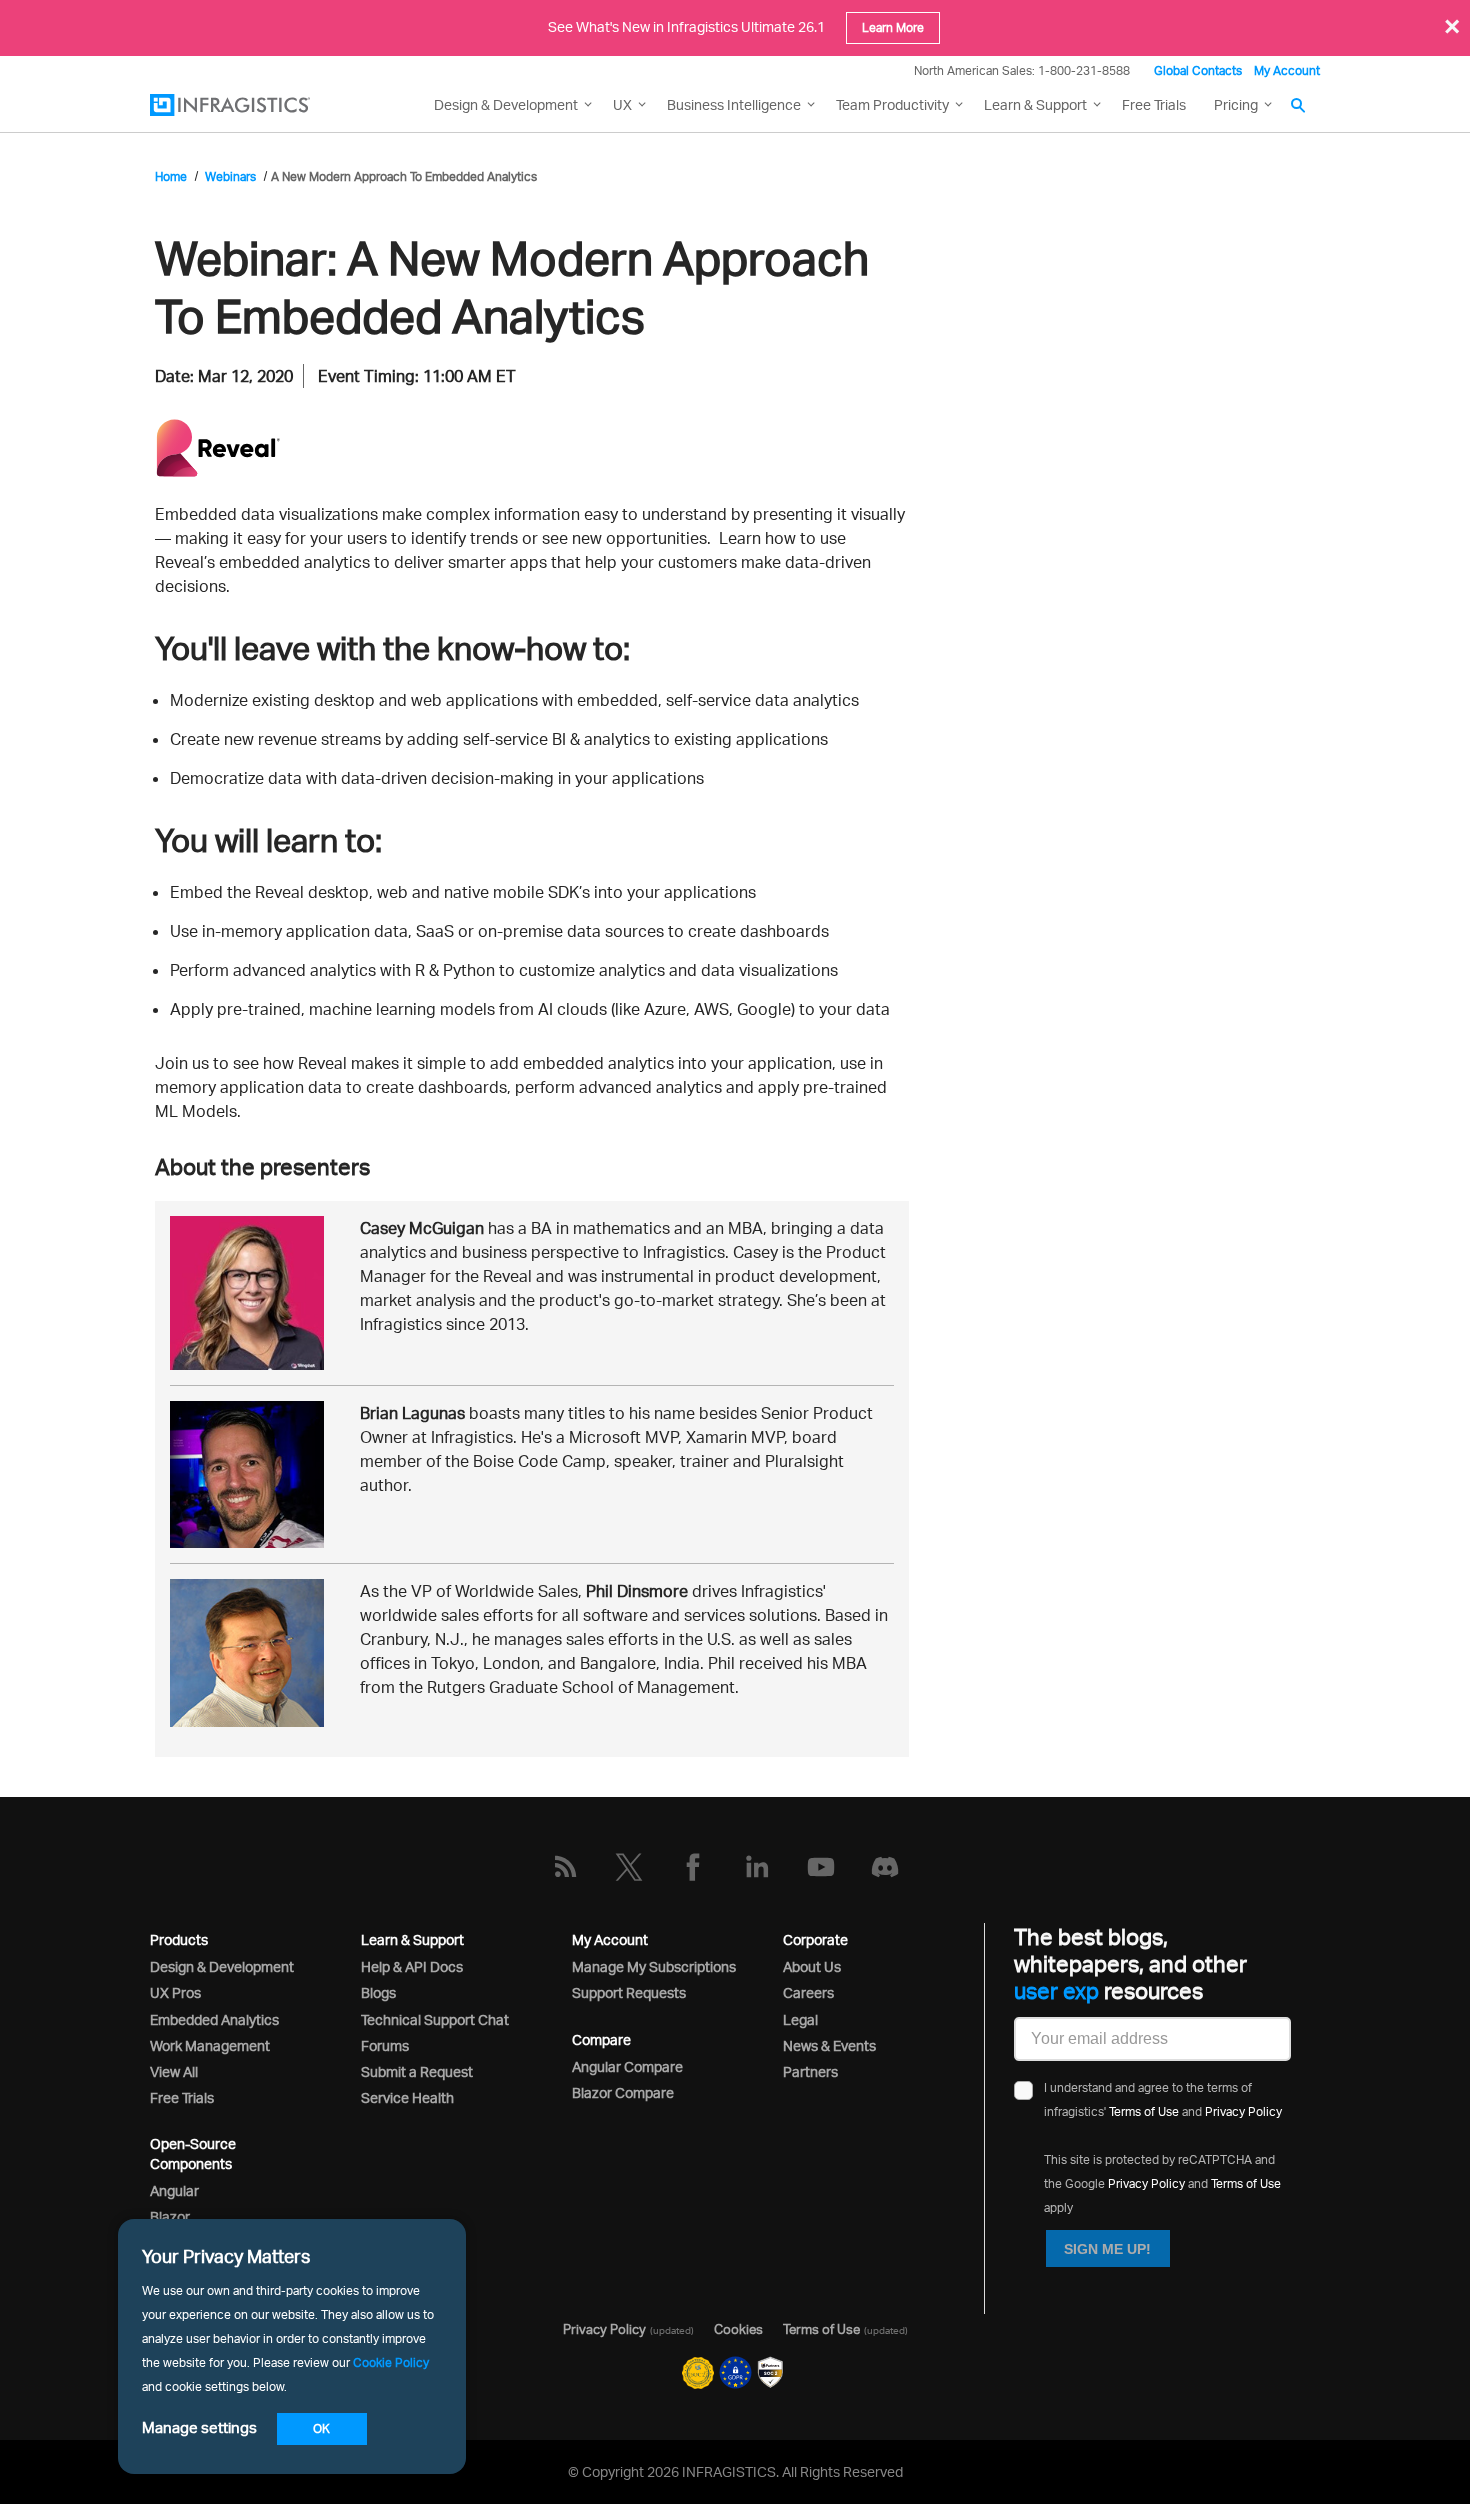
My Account (1287, 70)
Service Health (407, 2097)
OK (321, 2428)
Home (171, 176)
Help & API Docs (412, 1966)
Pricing (1236, 104)
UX (622, 104)
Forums (385, 2045)
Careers (808, 1992)
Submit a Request (417, 2071)
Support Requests (629, 1992)
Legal (800, 2019)
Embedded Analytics (214, 2019)
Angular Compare (627, 2066)
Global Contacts (1198, 70)
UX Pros (175, 1992)
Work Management (210, 2045)
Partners (810, 2071)
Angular (174, 2190)
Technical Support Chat (435, 2019)
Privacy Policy (1243, 2111)
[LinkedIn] (757, 1867)
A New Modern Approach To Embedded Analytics (404, 176)
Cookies (738, 2329)
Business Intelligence (734, 104)
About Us (812, 1966)
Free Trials (1154, 104)
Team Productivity (892, 104)
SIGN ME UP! (1107, 2249)
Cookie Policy (391, 2362)
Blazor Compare (623, 2092)
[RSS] (565, 1867)
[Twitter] (629, 1867)
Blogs (378, 1992)
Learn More (893, 27)
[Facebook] (693, 1867)
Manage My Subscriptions (654, 1966)
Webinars (230, 176)
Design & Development (222, 1966)
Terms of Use (1144, 2111)
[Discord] (885, 1867)
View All (174, 2071)
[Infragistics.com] (250, 105)
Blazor (170, 2216)
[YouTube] (821, 1867)
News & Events (829, 2045)
